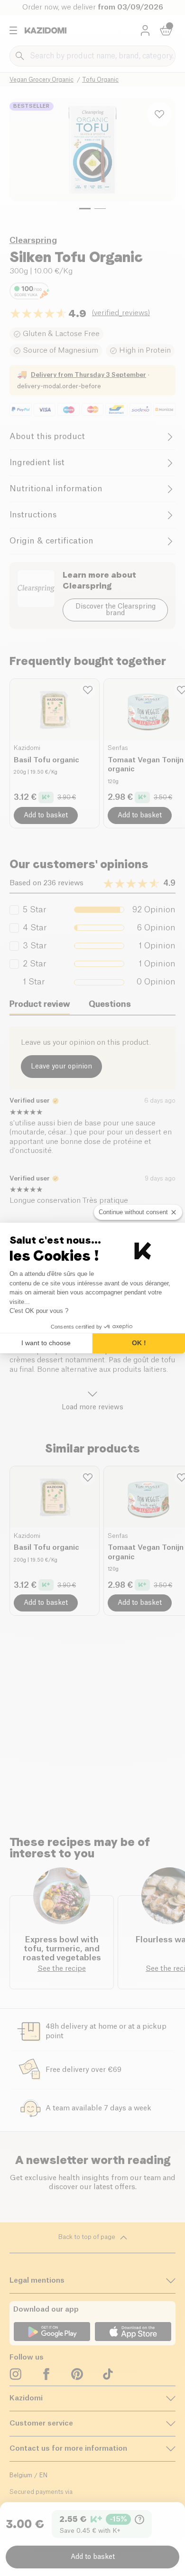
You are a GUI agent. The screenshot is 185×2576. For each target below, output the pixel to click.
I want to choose (46, 1343)
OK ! (139, 1343)
